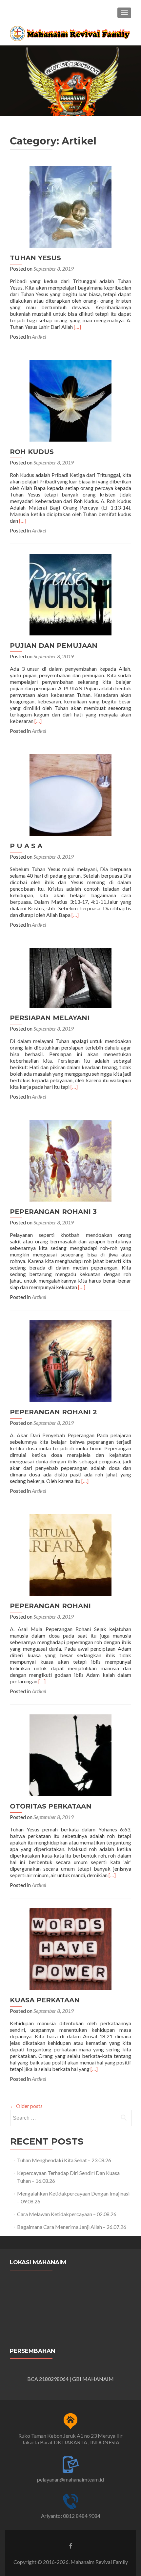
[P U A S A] (70, 794)
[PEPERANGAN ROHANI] (70, 1554)
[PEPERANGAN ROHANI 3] (70, 1160)
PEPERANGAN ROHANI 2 (53, 1412)
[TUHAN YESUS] (70, 206)
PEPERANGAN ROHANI (50, 1606)
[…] (77, 327)
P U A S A (26, 846)
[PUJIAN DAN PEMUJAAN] (70, 594)
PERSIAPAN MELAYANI (50, 1018)
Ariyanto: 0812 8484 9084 (71, 2516)
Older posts (26, 2106)
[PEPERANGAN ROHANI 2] (70, 1360)
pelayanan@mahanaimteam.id (70, 2479)
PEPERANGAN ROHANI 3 (53, 1212)
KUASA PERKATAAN (45, 2000)
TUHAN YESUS (35, 258)
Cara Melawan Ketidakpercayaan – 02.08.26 (67, 2214)
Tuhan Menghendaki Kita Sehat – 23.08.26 (64, 2160)
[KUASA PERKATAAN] (70, 1948)
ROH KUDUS (32, 452)
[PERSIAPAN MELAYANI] (70, 977)
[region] (70, 81)
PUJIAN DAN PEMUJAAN (54, 646)
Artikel (39, 337)
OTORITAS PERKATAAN (51, 1806)
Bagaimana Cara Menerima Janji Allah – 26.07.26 (72, 2227)
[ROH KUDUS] (70, 400)
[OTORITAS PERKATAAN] (70, 1754)
